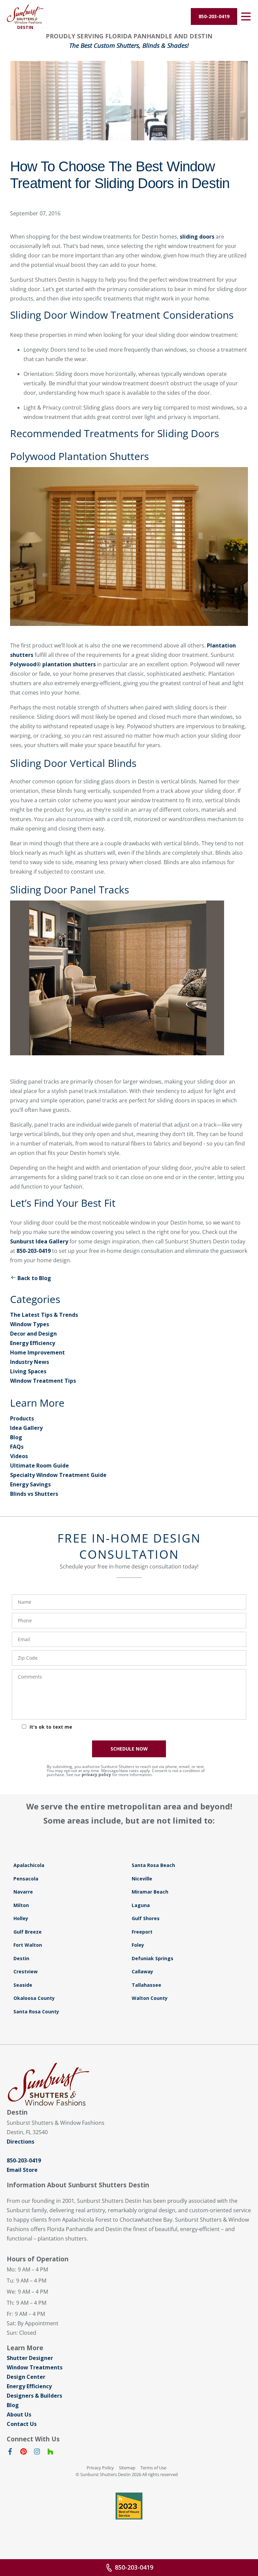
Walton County (150, 1998)
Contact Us (22, 2424)
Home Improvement (37, 1352)
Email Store (22, 2170)
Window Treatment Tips (43, 1381)
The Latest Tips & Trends (44, 1315)
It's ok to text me (51, 1727)
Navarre (23, 1892)
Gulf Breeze (28, 1932)
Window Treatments (35, 2367)
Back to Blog (34, 1278)
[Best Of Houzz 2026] (129, 2506)
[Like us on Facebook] (10, 2453)
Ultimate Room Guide (39, 1466)
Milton (21, 1905)
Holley (21, 1918)
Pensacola (26, 1879)
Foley (138, 1945)
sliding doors (197, 237)
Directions (20, 2142)
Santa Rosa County (36, 2012)
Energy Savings (30, 1484)
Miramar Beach (150, 1892)
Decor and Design (33, 1334)
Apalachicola (29, 1865)
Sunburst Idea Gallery (39, 1241)
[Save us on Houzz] (50, 2453)
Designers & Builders (34, 2396)
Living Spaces (28, 1371)
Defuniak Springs (153, 1958)
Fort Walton (28, 1945)
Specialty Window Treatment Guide (58, 1475)
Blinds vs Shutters (34, 1494)
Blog (16, 1437)
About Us (19, 2414)
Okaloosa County (34, 1998)
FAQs (17, 1447)
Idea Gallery (26, 1428)
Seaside (23, 1985)
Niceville (142, 1879)
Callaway (142, 1971)
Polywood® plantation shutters (53, 664)
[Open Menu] (246, 16)
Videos (19, 1456)
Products (22, 1418)
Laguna (141, 1905)
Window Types (30, 1324)
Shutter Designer (30, 2358)
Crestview (26, 1971)
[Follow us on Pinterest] (24, 2453)
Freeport (142, 1932)
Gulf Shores (146, 1918)
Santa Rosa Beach (153, 1865)
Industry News (30, 1362)
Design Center (26, 2377)
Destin (21, 1958)
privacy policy (96, 1775)
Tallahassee (146, 1985)
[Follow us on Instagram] (37, 2453)
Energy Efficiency (33, 1343)
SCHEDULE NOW (129, 1749)
